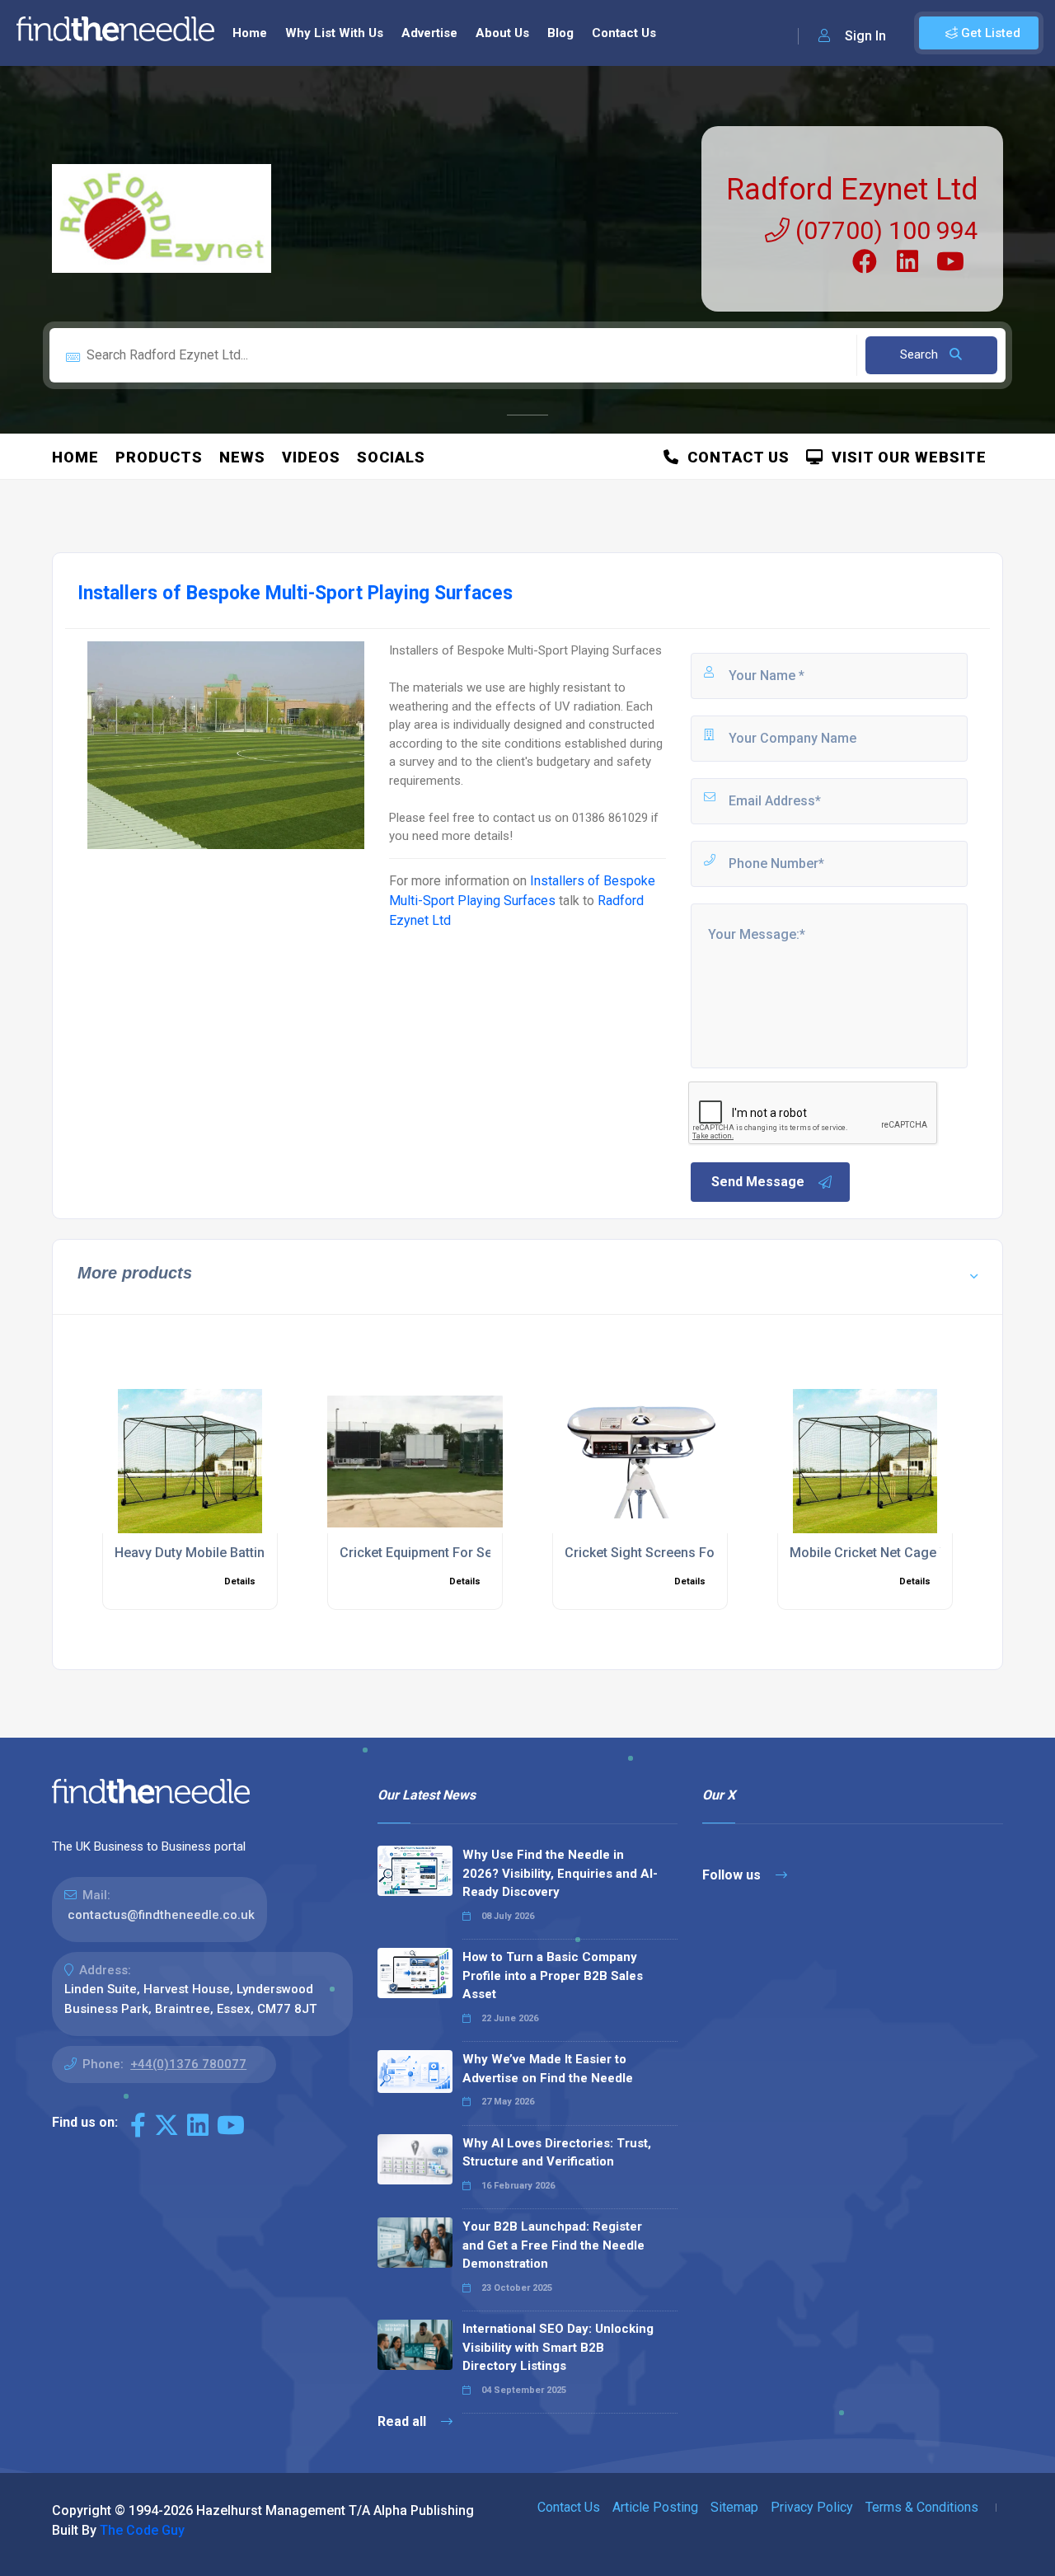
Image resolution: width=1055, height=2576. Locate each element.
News (242, 457)
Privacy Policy (812, 2507)
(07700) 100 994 (884, 230)
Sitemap (734, 2507)
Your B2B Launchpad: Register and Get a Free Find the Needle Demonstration (553, 2245)
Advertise (429, 33)
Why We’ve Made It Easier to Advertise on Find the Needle (548, 2069)
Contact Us (624, 33)
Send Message (758, 1182)
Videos (311, 457)
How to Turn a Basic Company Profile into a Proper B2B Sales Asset (553, 1975)
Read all (403, 2421)
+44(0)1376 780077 (188, 2064)
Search (921, 354)
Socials (391, 457)
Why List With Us (334, 33)
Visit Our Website (905, 457)
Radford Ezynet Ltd (852, 190)
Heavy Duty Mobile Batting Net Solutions (236, 1553)
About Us (502, 33)
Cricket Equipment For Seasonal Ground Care (476, 1553)
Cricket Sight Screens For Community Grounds (706, 1553)
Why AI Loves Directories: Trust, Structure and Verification (557, 2153)
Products (159, 457)
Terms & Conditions (922, 2507)
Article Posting (655, 2507)
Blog (560, 33)
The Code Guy (142, 2530)
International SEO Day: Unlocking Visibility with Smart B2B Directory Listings (558, 2347)
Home (250, 33)
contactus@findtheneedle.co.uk (161, 1915)
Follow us (733, 1875)
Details (240, 1581)
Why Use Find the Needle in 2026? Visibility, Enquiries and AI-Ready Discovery (560, 1873)
